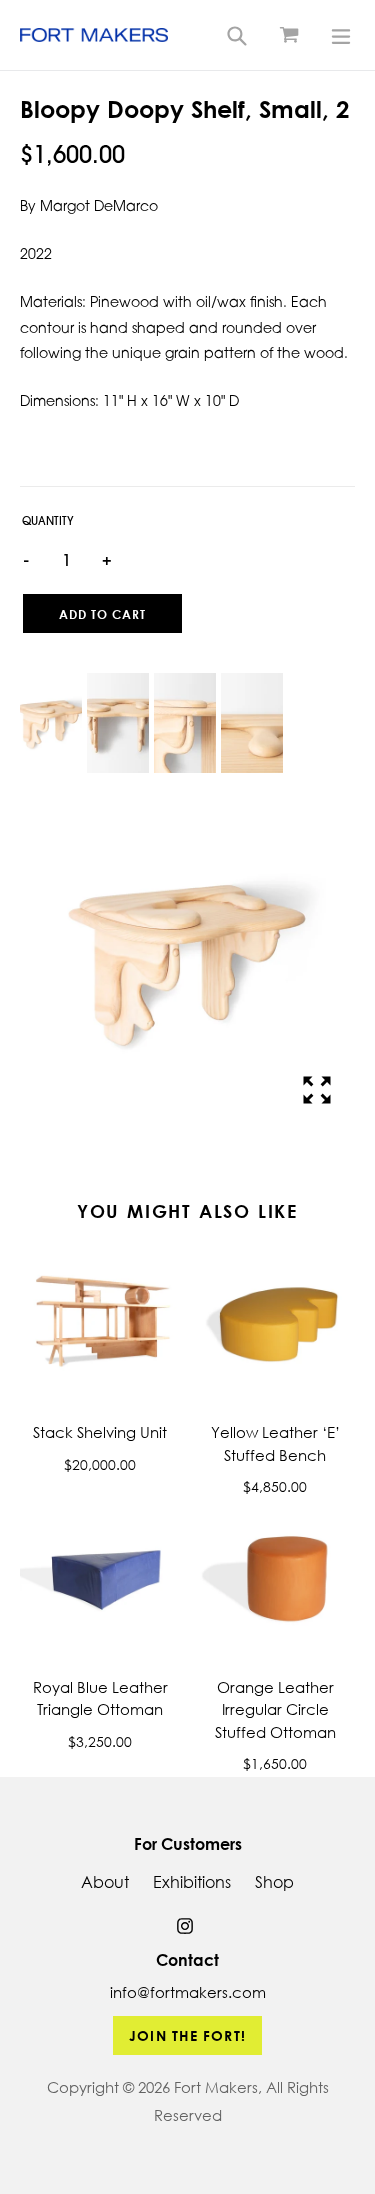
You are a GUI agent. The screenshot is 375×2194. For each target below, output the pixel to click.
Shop (274, 1882)
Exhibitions (192, 1882)
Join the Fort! (187, 2035)
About (105, 1882)
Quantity (48, 522)
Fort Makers (216, 2087)
